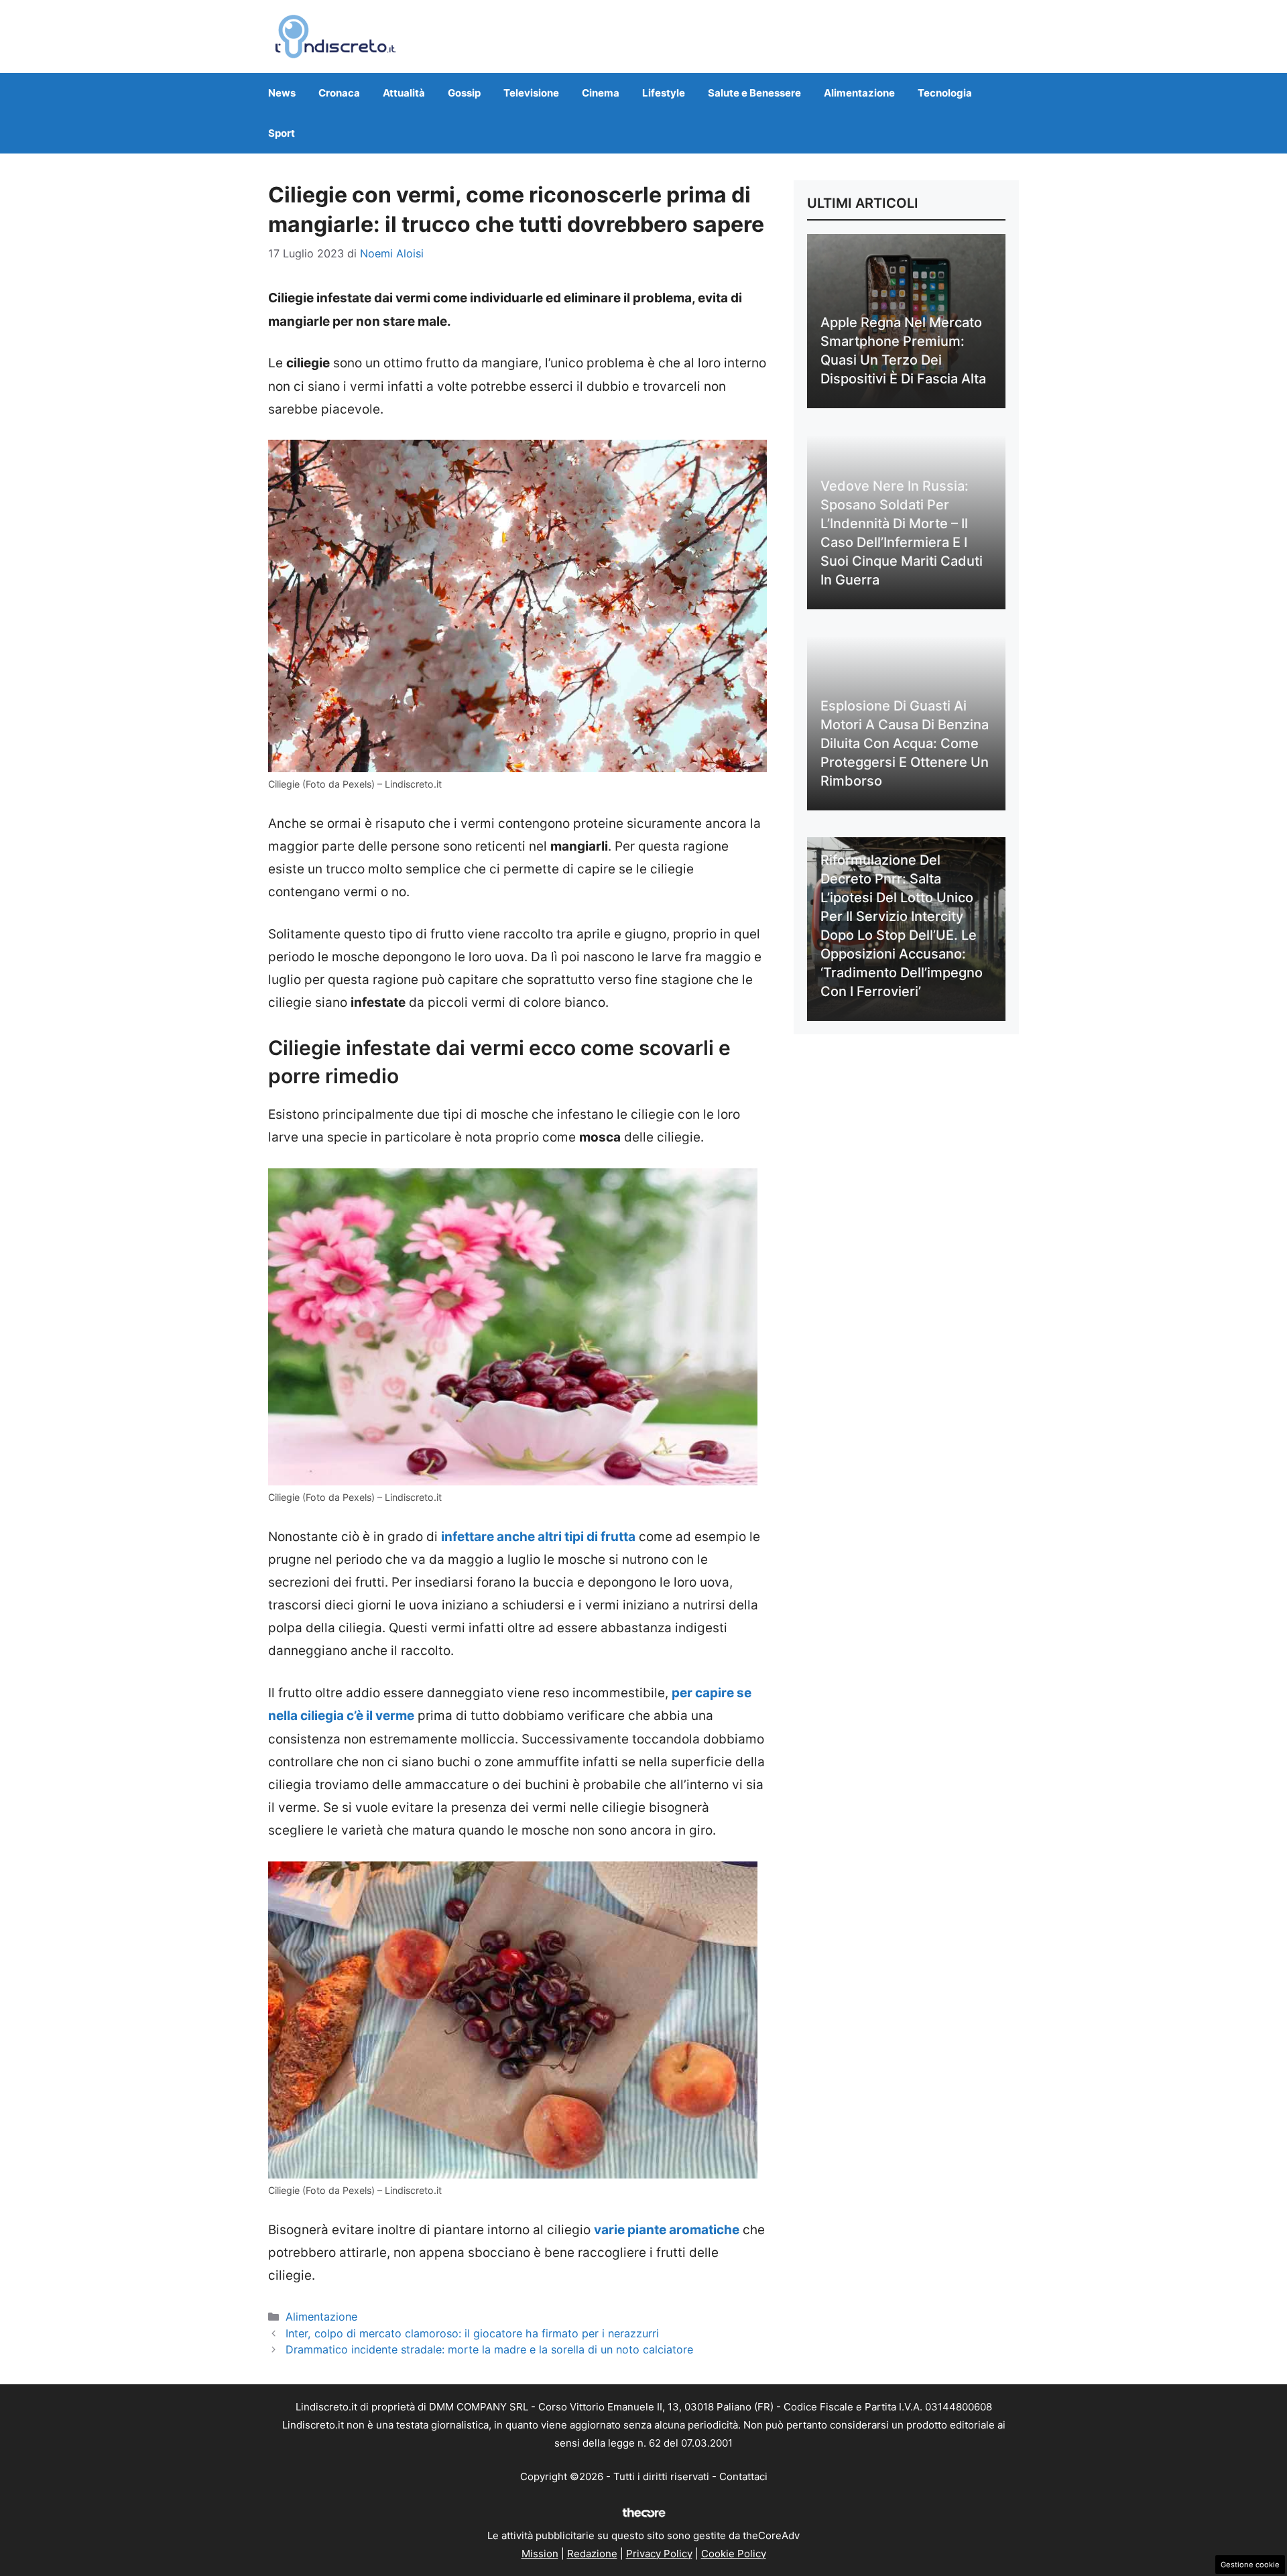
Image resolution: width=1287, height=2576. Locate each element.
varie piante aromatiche (667, 2230)
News (282, 93)
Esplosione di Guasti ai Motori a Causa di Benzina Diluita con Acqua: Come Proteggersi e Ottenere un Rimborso (905, 743)
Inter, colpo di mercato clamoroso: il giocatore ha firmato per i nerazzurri (472, 2333)
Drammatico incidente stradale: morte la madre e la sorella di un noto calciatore (489, 2349)
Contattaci (743, 2476)
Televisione (531, 93)
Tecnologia (945, 93)
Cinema (601, 93)
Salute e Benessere (754, 93)
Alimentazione (859, 93)
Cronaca (339, 93)
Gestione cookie (1250, 2565)
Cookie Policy (734, 2554)
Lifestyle (664, 93)
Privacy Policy (659, 2554)
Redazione (592, 2554)
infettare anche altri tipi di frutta (538, 1537)
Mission (540, 2554)
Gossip (464, 93)
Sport (282, 133)
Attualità (404, 93)
